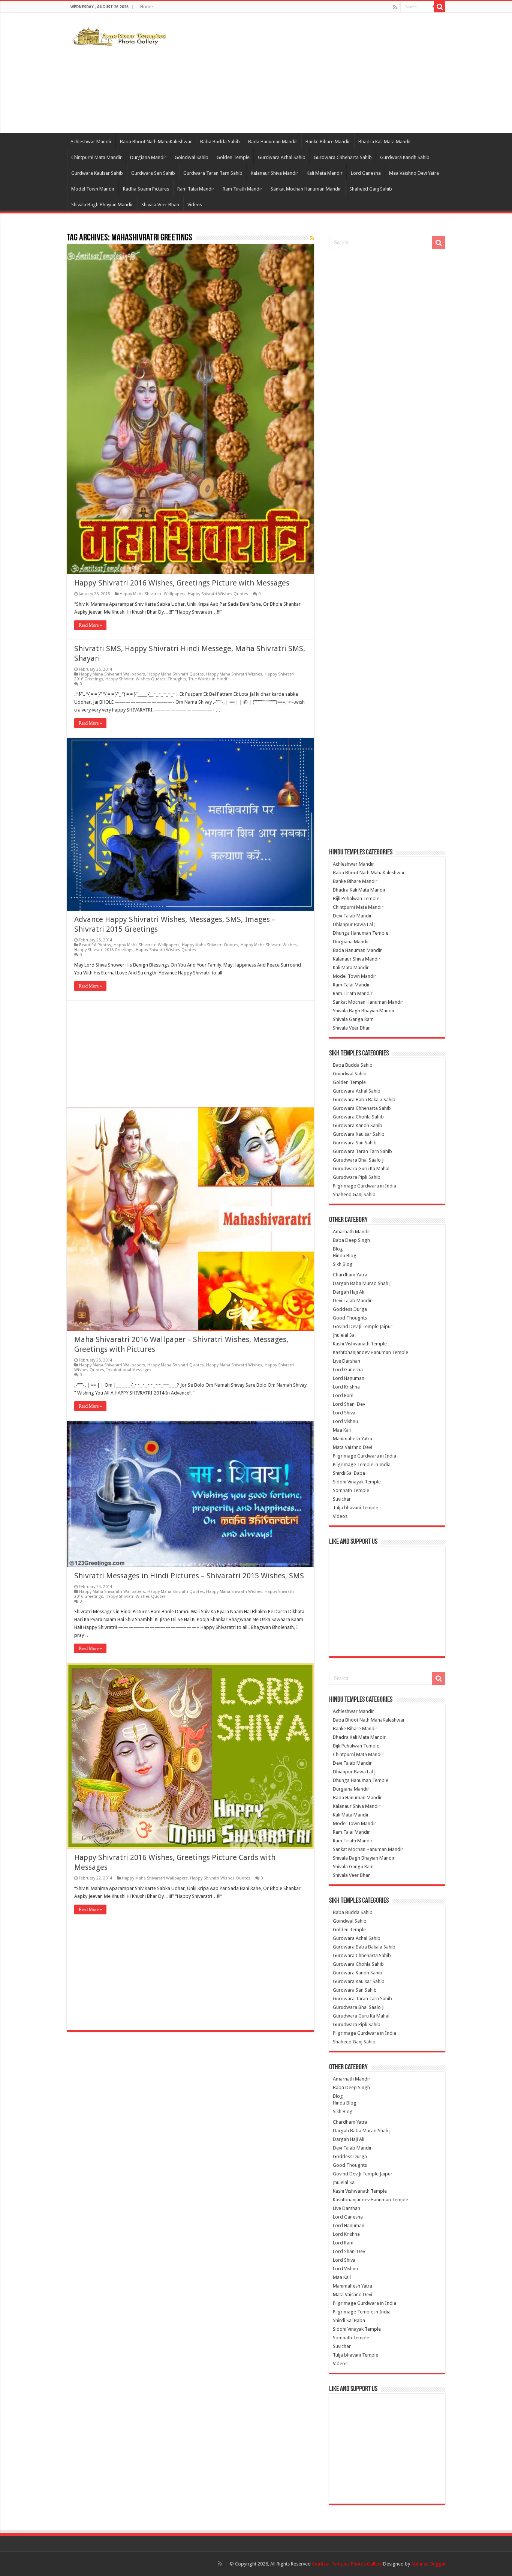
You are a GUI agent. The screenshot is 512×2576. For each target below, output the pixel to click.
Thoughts (177, 679)
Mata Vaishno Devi (353, 1447)
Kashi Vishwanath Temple (360, 1344)
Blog (338, 1249)
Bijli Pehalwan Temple (356, 898)
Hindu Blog (345, 1256)
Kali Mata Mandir (325, 173)
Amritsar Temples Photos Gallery (347, 2564)
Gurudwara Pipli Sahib (357, 1177)
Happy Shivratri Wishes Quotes (218, 594)
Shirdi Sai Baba (349, 1473)
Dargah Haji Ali (349, 1292)
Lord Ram (343, 1395)
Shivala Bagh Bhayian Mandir (102, 205)
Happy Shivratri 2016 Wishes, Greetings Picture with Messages (182, 583)
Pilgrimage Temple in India (362, 1464)
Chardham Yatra (350, 1275)
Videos (195, 205)
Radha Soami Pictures (146, 189)
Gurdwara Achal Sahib (282, 157)
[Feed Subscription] (312, 238)
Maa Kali (342, 1430)
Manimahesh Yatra (353, 1439)
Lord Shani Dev (349, 1404)
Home (146, 7)
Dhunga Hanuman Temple (361, 933)
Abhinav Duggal (428, 2564)
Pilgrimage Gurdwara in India (365, 1186)
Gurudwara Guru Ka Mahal (361, 1169)
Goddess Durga (350, 1309)
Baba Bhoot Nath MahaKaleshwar (156, 142)
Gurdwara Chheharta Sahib (343, 157)
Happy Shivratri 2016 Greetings (104, 950)
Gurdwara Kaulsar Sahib (97, 173)
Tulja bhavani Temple (356, 1508)
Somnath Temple (351, 1490)
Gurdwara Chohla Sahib (358, 1117)
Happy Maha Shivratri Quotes (176, 674)
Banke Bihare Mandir (328, 142)
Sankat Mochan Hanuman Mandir (306, 189)
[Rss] (395, 7)
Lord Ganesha (366, 173)
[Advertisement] (303, 73)
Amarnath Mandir (352, 1232)
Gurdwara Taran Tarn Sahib (213, 173)
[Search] (440, 7)
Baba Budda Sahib (220, 142)
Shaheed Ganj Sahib (371, 189)
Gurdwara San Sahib (153, 173)
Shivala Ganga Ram (353, 1019)
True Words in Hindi (208, 679)
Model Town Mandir (93, 189)
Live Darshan (347, 1361)
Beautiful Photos (95, 945)
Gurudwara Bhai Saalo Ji (359, 1160)
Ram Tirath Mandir (243, 189)
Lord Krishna (346, 1387)
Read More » (90, 625)
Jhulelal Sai (344, 1335)
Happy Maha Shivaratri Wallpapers (153, 594)
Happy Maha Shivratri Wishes (234, 674)
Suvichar (342, 1499)
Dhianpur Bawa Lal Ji (355, 924)
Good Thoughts (350, 1318)
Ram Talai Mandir (196, 189)
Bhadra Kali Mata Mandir (385, 142)
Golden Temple (233, 157)
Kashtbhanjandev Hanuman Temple (371, 1352)
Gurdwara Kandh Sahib (405, 157)
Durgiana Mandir (148, 157)
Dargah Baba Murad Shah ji (362, 1283)
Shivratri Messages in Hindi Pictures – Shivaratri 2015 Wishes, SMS (189, 1576)
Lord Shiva (344, 1413)
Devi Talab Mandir (352, 916)
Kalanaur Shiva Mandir (275, 173)
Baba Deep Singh (351, 1240)
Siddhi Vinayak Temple (357, 1482)
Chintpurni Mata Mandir (97, 157)
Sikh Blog (343, 1264)
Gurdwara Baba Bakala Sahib (364, 1100)
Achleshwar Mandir (91, 142)
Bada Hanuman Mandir (273, 142)
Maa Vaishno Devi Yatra (414, 173)
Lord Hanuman (349, 1378)
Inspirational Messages (129, 1370)
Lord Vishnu (345, 1421)
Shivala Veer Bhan (160, 205)
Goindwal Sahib (192, 157)
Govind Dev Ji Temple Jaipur (363, 1326)
